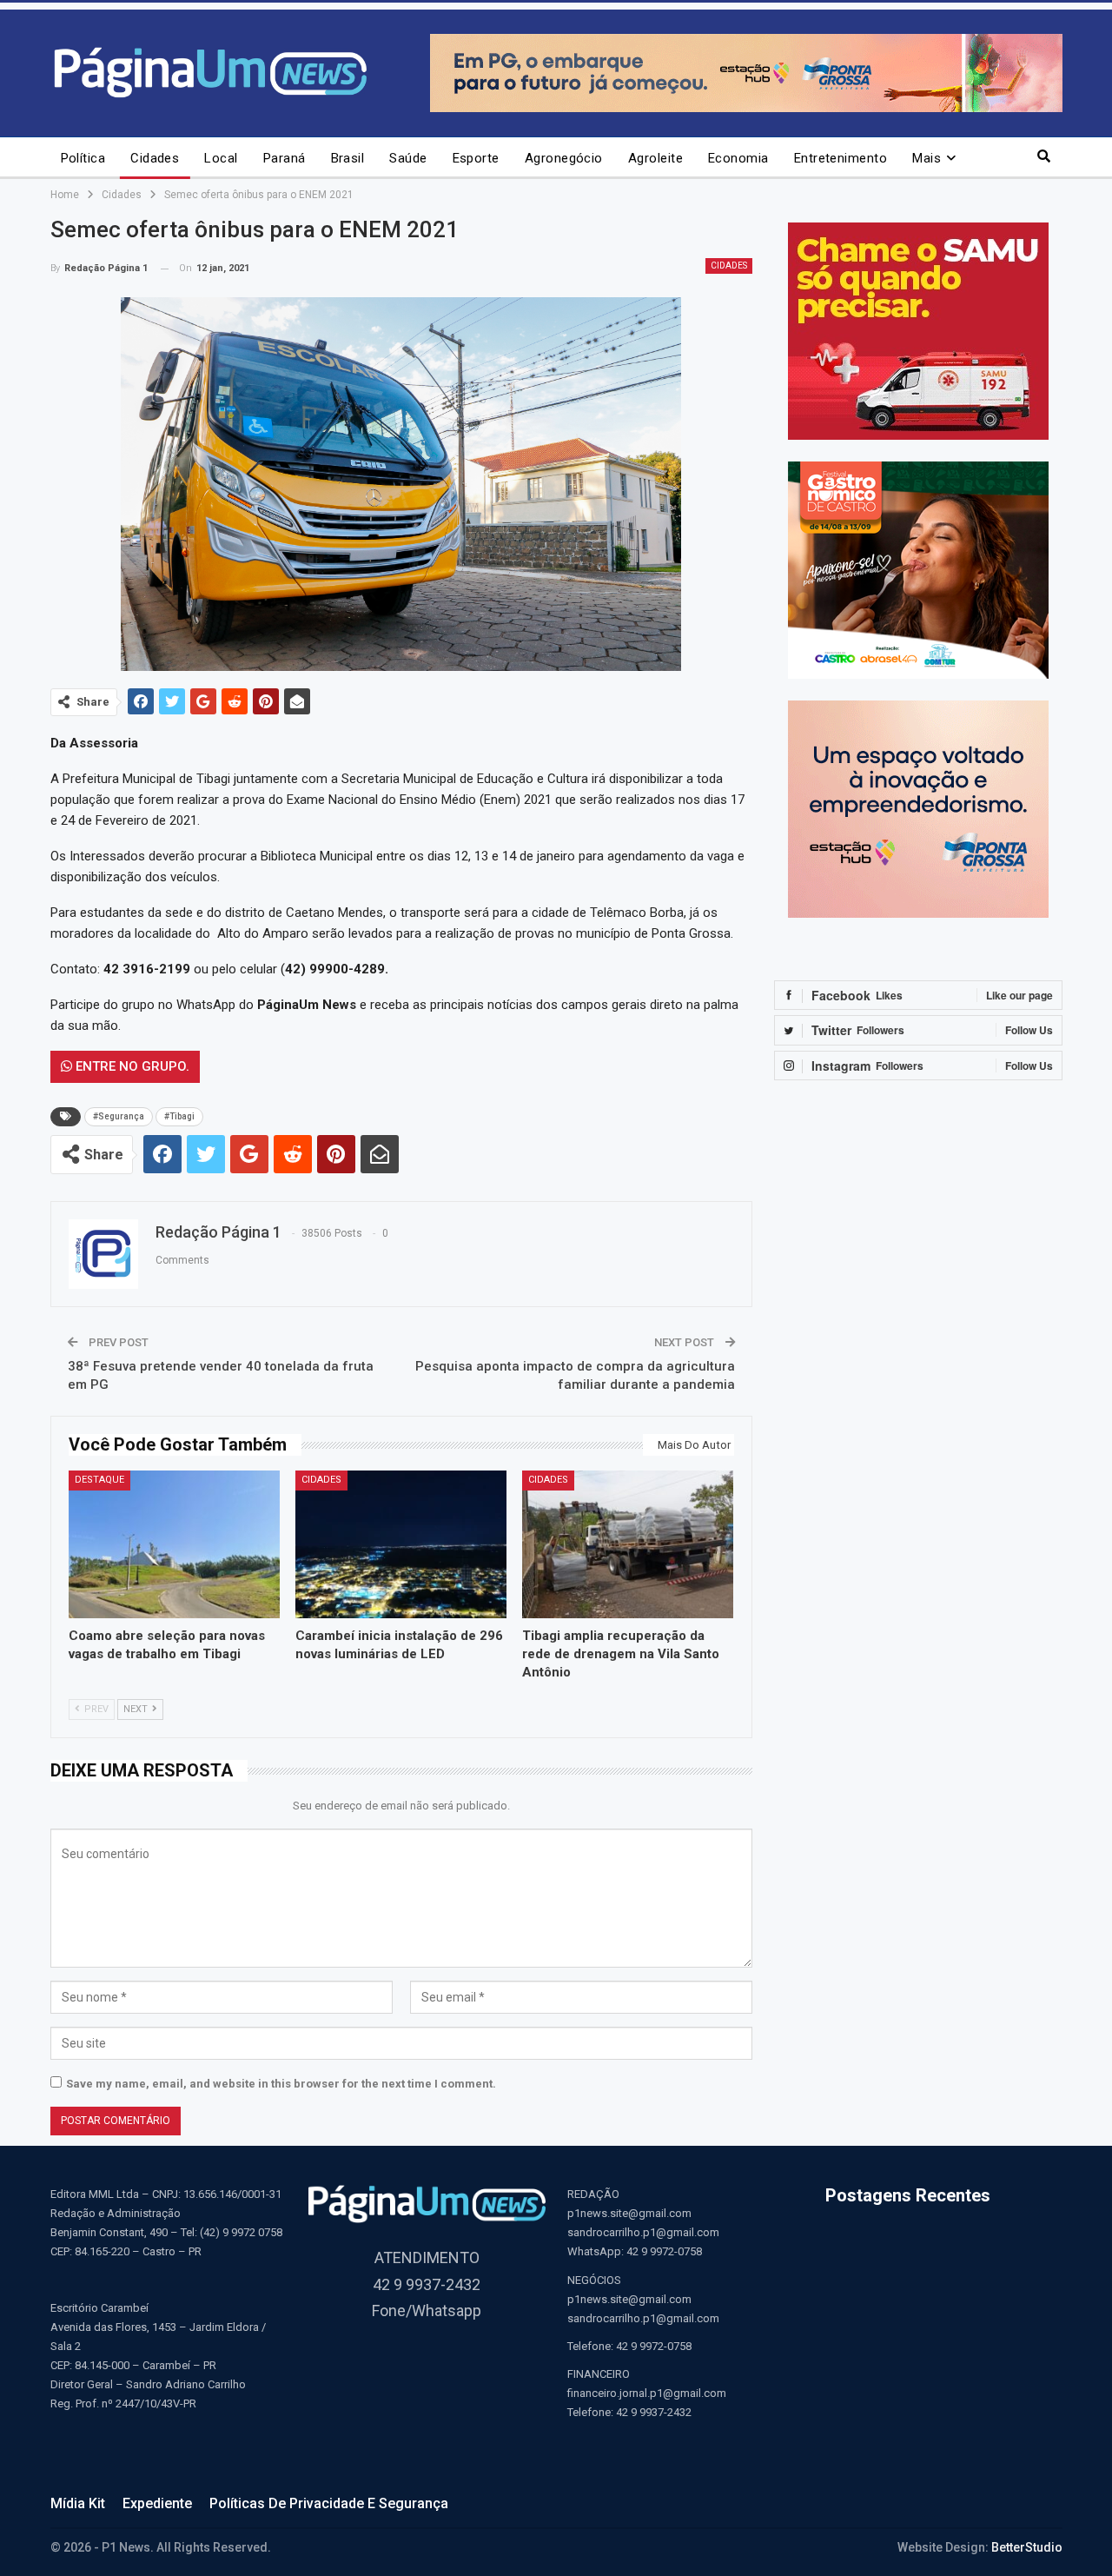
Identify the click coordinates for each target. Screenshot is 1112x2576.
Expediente (157, 2503)
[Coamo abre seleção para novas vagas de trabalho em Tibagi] (174, 1544)
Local (221, 158)
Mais (927, 158)
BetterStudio (1027, 2547)
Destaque (99, 1480)
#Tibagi (179, 1116)
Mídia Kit (78, 2503)
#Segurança (119, 1116)
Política (83, 158)
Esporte (476, 158)
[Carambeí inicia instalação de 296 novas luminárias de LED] (401, 1544)
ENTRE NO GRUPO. (131, 1066)
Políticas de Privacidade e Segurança (329, 2503)
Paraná (285, 158)
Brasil (348, 158)
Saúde (408, 158)
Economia (738, 158)
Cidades (155, 158)
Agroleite (655, 158)
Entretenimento (841, 158)
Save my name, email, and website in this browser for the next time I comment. (281, 2084)
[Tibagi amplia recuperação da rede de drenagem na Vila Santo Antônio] (628, 1544)
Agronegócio (564, 158)
